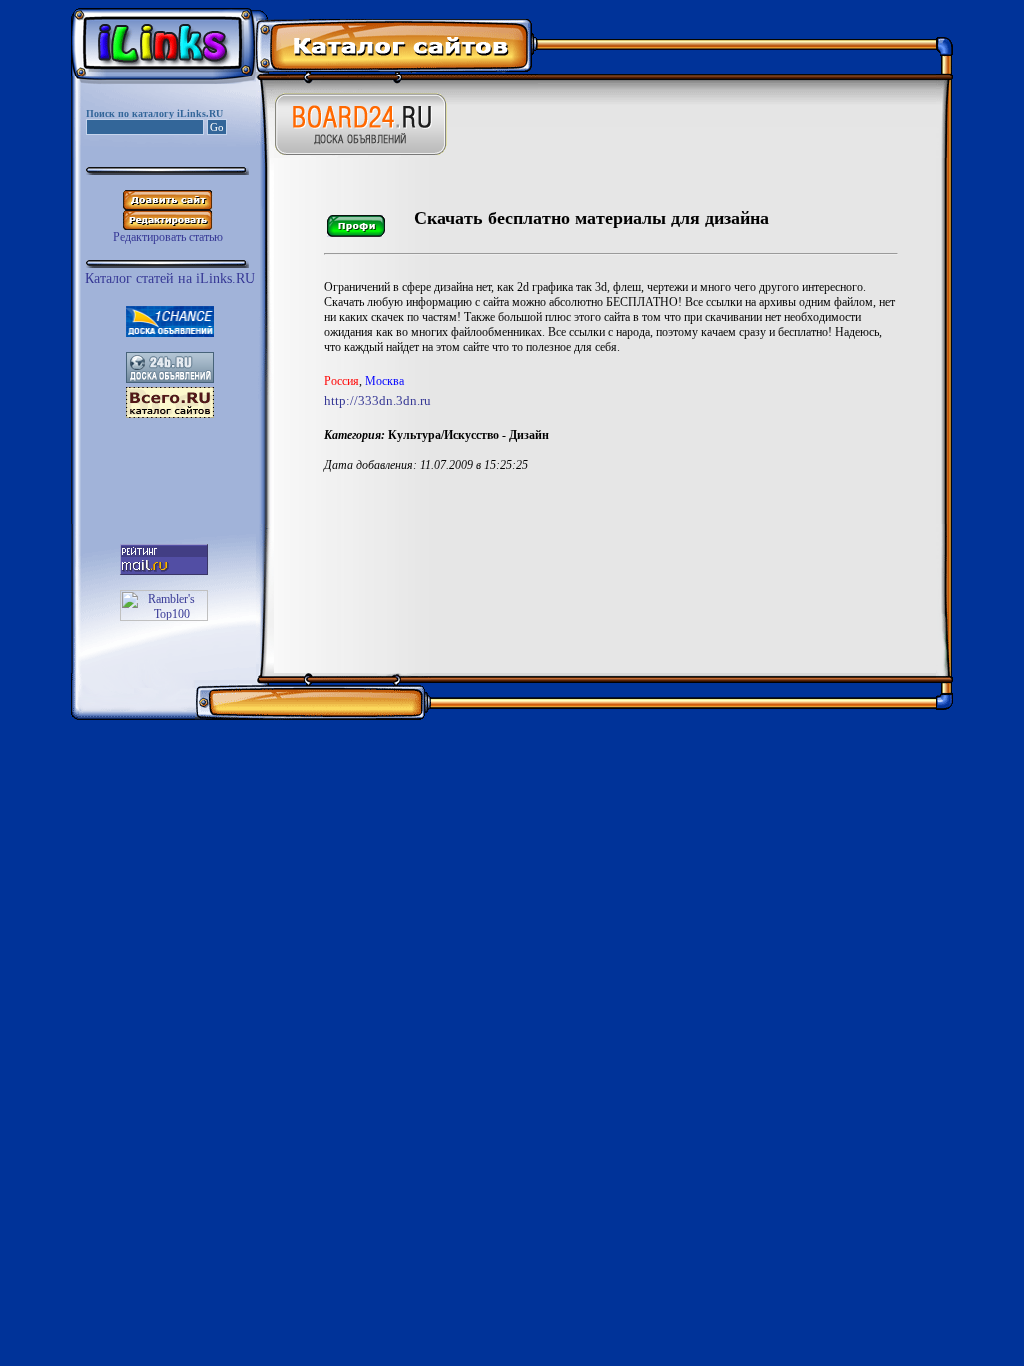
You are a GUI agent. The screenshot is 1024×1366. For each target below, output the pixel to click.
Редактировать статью (168, 237)
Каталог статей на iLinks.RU (170, 278)
